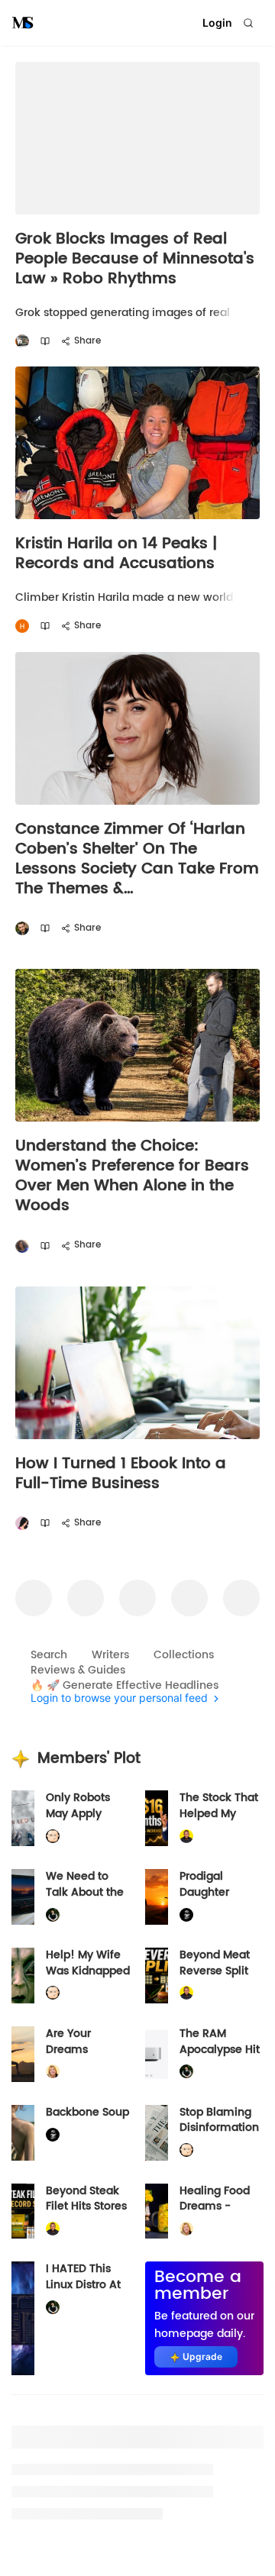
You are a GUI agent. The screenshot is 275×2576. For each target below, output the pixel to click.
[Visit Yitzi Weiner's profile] (22, 929)
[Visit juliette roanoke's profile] (186, 1914)
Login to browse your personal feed (119, 1698)
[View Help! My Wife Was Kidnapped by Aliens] (23, 1976)
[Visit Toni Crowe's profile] (22, 1246)
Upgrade (202, 2356)
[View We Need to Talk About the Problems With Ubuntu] (23, 1897)
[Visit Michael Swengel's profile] (53, 1914)
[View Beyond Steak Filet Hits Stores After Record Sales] (23, 2211)
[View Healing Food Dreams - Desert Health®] (157, 2211)
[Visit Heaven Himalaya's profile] (22, 626)
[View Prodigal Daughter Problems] (157, 1897)
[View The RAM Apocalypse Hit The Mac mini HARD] (157, 2054)
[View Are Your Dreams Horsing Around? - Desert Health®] (23, 2054)
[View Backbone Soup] (23, 2133)
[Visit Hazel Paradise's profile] (22, 1524)
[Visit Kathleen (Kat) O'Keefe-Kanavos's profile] (53, 2072)
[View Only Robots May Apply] (23, 1818)
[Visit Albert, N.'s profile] (22, 342)
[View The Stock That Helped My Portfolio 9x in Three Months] (157, 1818)
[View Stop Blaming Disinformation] (157, 2133)
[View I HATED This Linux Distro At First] (23, 2318)
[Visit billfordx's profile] (53, 1837)
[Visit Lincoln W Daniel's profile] (186, 1837)
